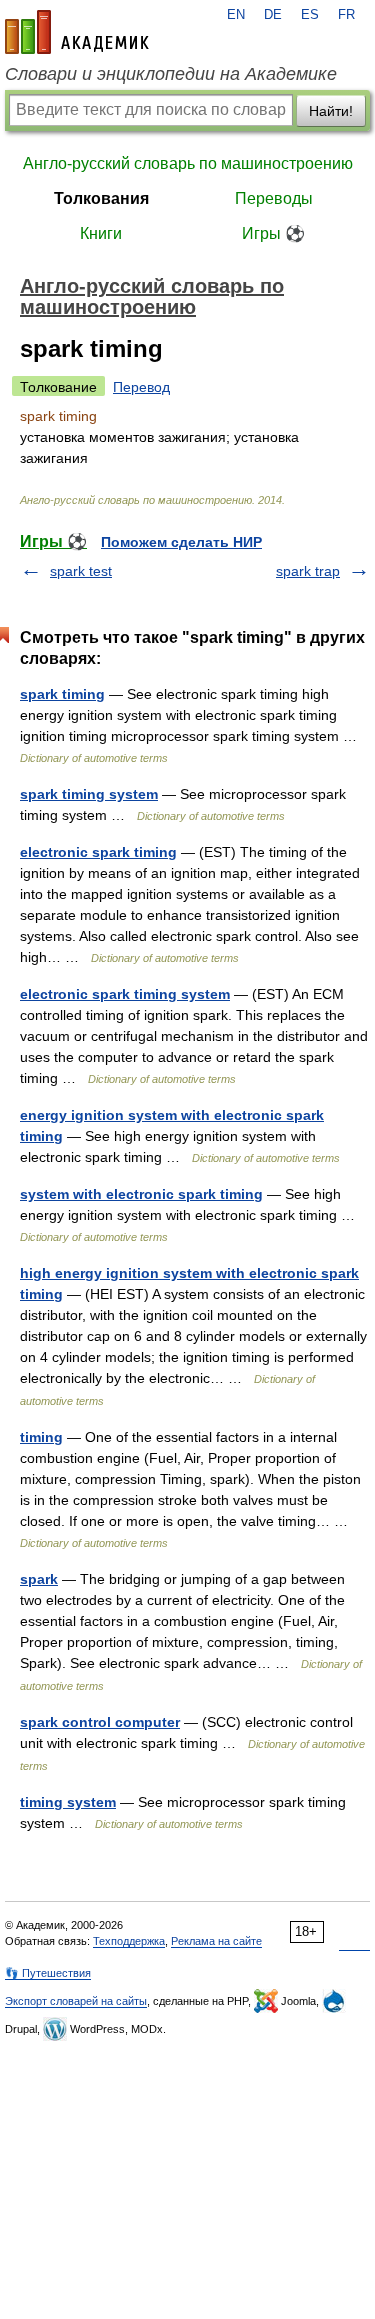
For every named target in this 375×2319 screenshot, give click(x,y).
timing (41, 1437)
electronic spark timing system (125, 994)
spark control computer (100, 1722)
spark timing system (89, 794)
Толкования (101, 198)
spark (39, 1579)
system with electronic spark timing (141, 1194)
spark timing (62, 694)
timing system (68, 1802)
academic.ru (77, 32)
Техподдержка (129, 1941)
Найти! (331, 111)
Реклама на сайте (216, 1941)
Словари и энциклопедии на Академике (171, 74)
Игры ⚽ (273, 233)
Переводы (274, 198)
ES (310, 15)
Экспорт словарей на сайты (76, 2001)
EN (236, 15)
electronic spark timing (98, 852)
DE (273, 15)
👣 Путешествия (48, 1973)
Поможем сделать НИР (181, 542)
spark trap (308, 571)
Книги (101, 233)
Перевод (141, 387)
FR (346, 15)
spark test (81, 571)
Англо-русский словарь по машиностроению (188, 163)
